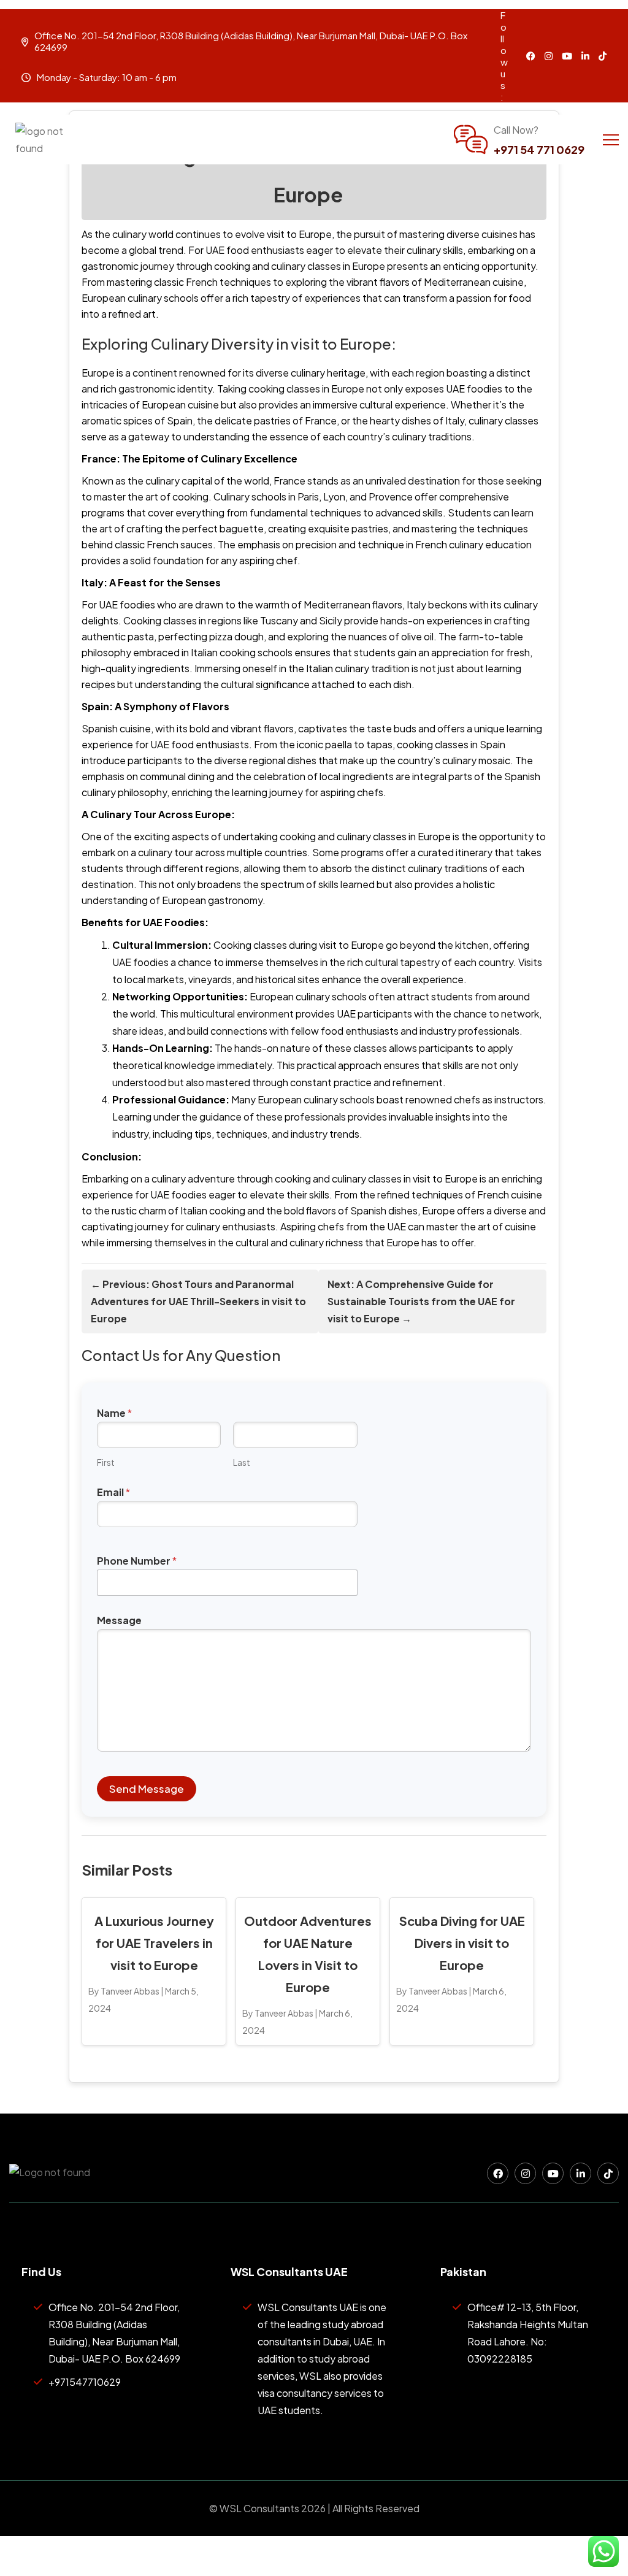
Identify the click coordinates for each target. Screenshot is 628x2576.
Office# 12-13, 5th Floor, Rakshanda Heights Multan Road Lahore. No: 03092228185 (528, 2333)
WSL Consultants (259, 2508)
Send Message (147, 1788)
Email (113, 1492)
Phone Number (137, 1561)
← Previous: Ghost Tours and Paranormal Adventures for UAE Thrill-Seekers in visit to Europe (198, 1301)
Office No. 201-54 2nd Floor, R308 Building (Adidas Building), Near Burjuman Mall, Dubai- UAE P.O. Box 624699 (114, 2333)
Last (242, 1462)
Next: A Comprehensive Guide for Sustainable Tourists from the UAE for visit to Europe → (421, 1301)
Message (119, 1620)
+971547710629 (85, 2382)
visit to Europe (299, 234)
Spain (180, 420)
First (106, 1462)
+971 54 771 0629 (539, 149)
